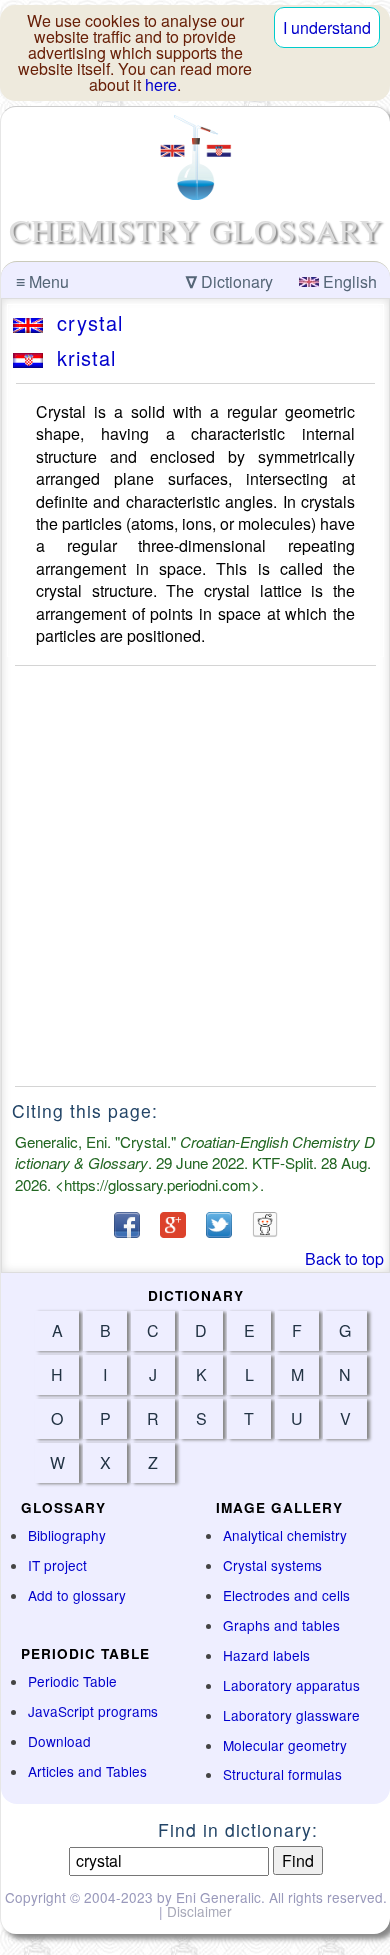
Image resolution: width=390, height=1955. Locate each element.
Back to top (344, 1258)
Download (59, 1741)
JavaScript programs (93, 1711)
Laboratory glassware (291, 1715)
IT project (57, 1565)
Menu (42, 281)
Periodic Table (72, 1681)
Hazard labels (266, 1655)
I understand (327, 27)
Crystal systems (272, 1565)
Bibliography (67, 1535)
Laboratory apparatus (291, 1685)
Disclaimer (199, 1911)
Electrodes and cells (286, 1595)
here (161, 84)
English (348, 281)
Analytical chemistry (285, 1535)
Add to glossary (77, 1595)
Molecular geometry (285, 1745)
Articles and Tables (87, 1771)
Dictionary (229, 281)
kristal (79, 357)
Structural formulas (282, 1774)
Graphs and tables (281, 1625)
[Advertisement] (195, 876)
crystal (83, 322)
